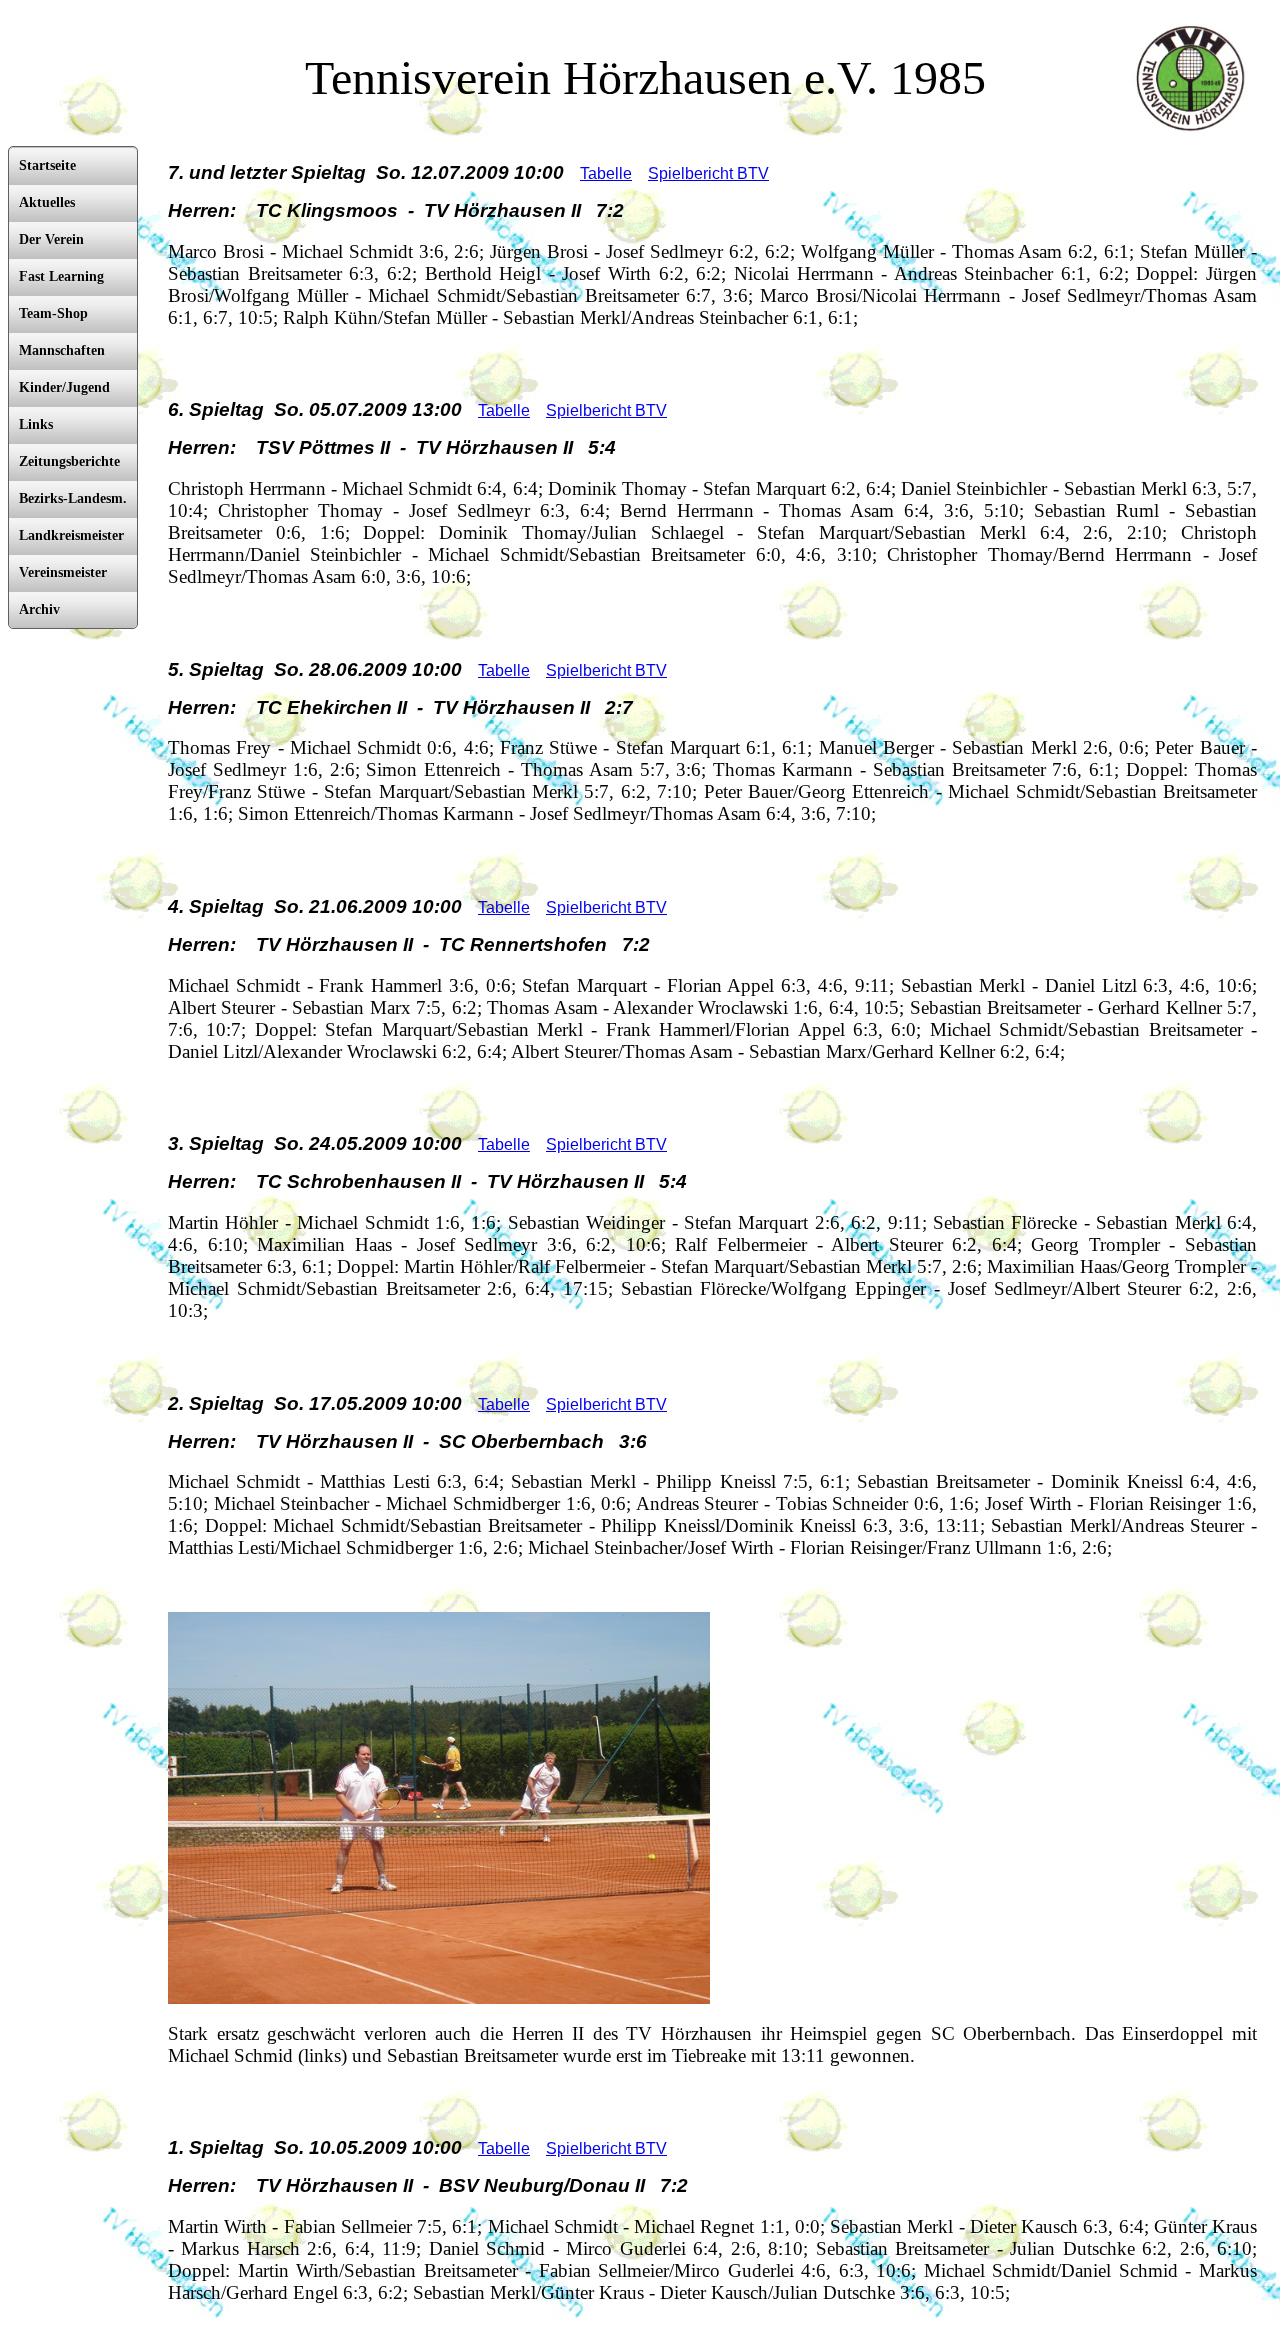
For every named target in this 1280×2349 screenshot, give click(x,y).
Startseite (47, 165)
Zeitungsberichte (69, 461)
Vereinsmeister (63, 572)
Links (36, 424)
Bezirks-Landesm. (73, 498)
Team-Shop (53, 313)
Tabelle (606, 173)
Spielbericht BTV (708, 173)
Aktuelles (47, 202)
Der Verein (51, 239)
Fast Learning (61, 276)
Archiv (39, 609)
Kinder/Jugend (64, 387)
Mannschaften (62, 350)
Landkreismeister (71, 535)
